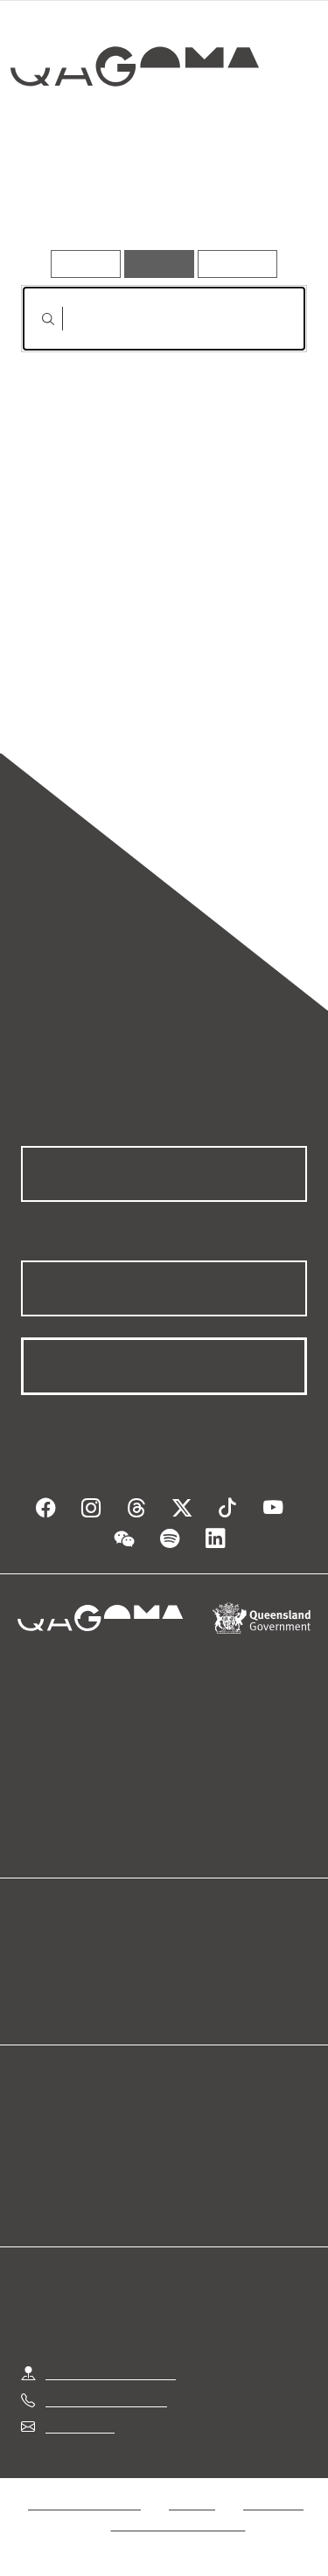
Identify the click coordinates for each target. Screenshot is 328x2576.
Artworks (63, 199)
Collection (138, 130)
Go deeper (258, 199)
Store (37, 1999)
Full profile (55, 532)
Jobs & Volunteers (84, 2503)
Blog (185, 1957)
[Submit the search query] (34, 319)
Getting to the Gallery (111, 2373)
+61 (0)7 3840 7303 (106, 2400)
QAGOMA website (76, 1978)
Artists (157, 199)
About (190, 1978)
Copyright (273, 2503)
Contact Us (79, 2426)
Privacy (192, 2503)
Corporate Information (178, 2524)
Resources (237, 264)
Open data (52, 1957)
